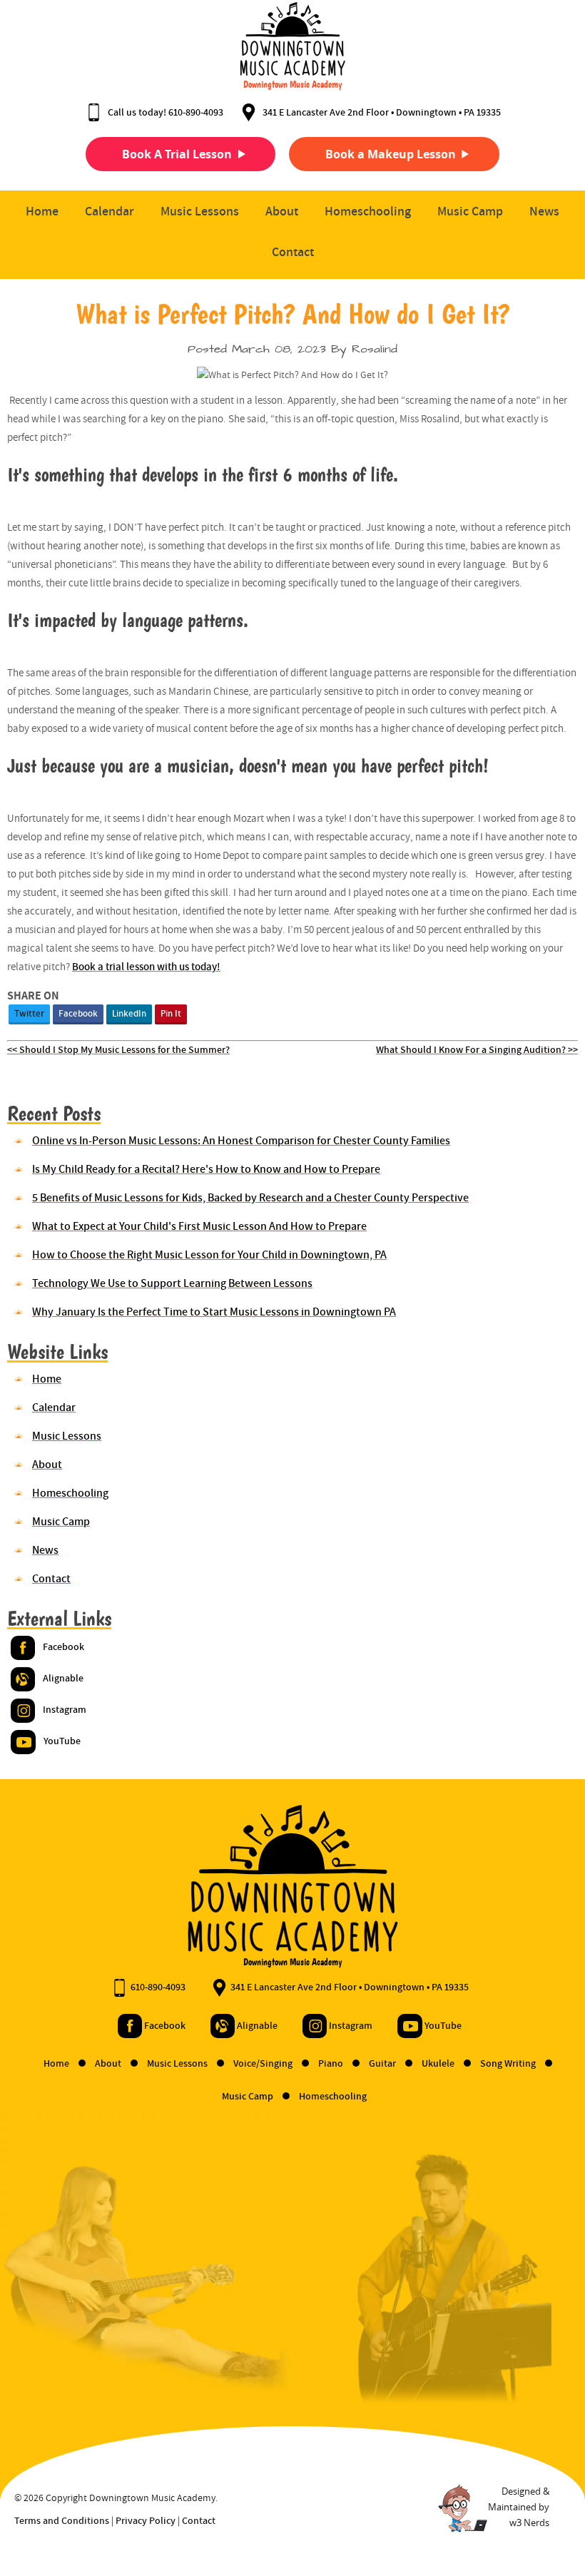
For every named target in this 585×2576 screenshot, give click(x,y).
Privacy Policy (146, 2520)
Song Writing (509, 2063)
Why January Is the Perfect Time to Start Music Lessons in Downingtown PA (214, 1312)
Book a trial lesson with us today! (146, 966)
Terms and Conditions (62, 2520)
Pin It (171, 1013)
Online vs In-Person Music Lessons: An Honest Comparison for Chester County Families (241, 1140)
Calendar (110, 211)
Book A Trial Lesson (177, 154)
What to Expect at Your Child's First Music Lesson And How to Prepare (199, 1226)
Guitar (383, 2063)
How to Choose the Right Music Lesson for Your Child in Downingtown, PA (209, 1254)
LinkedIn (129, 1013)
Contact (293, 251)
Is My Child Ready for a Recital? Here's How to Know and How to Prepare (206, 1169)
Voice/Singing (264, 2063)
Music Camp (470, 211)
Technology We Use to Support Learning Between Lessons (172, 1283)
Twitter (29, 1013)
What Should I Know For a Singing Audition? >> (477, 1049)
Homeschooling (368, 211)
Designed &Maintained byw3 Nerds (519, 2507)
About (282, 211)
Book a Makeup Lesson (391, 154)
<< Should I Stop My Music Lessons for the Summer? (118, 1049)
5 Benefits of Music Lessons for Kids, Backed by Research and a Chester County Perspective (250, 1197)
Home (42, 211)
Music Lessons (200, 211)
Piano (332, 2063)
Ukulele (439, 2063)
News (544, 211)
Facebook (78, 1013)
